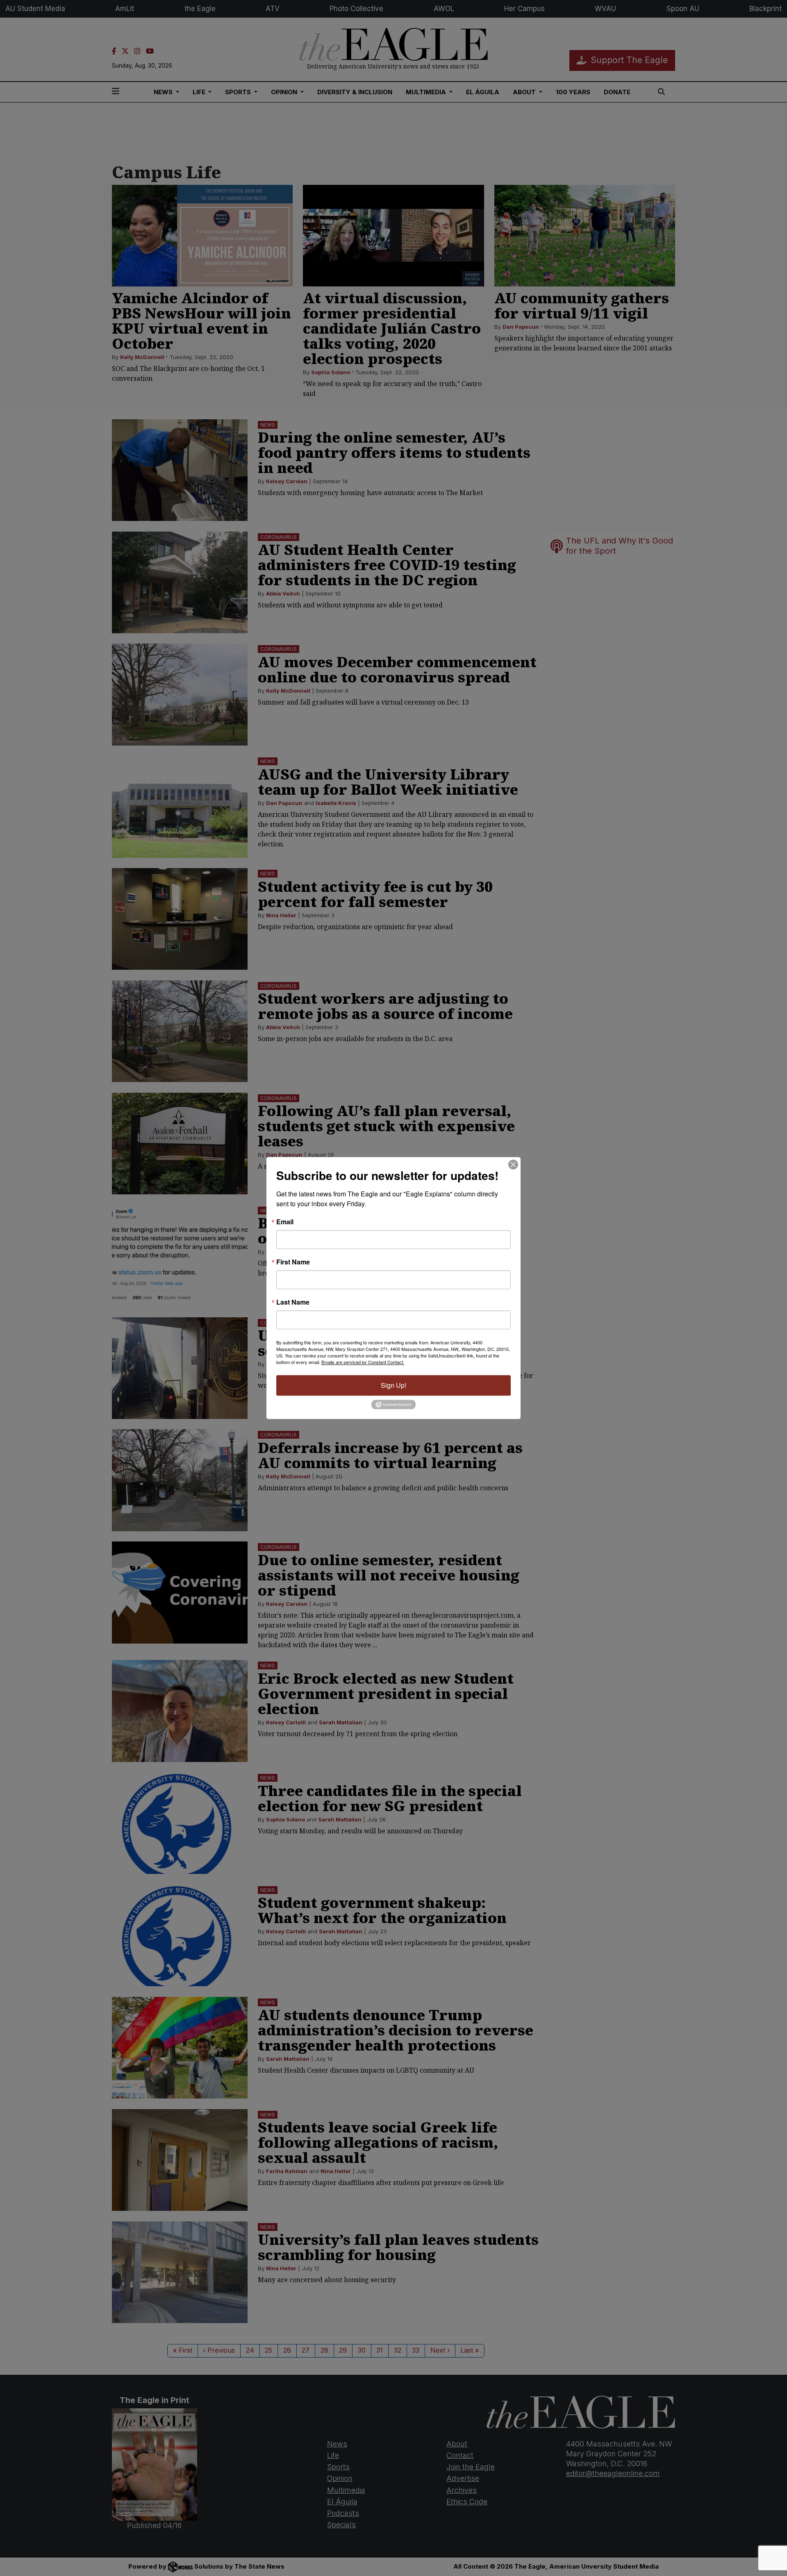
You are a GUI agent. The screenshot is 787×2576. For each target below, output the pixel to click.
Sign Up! (393, 1385)
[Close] (513, 1164)
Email (285, 1222)
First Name (293, 1262)
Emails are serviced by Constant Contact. (363, 1362)
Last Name (293, 1302)
